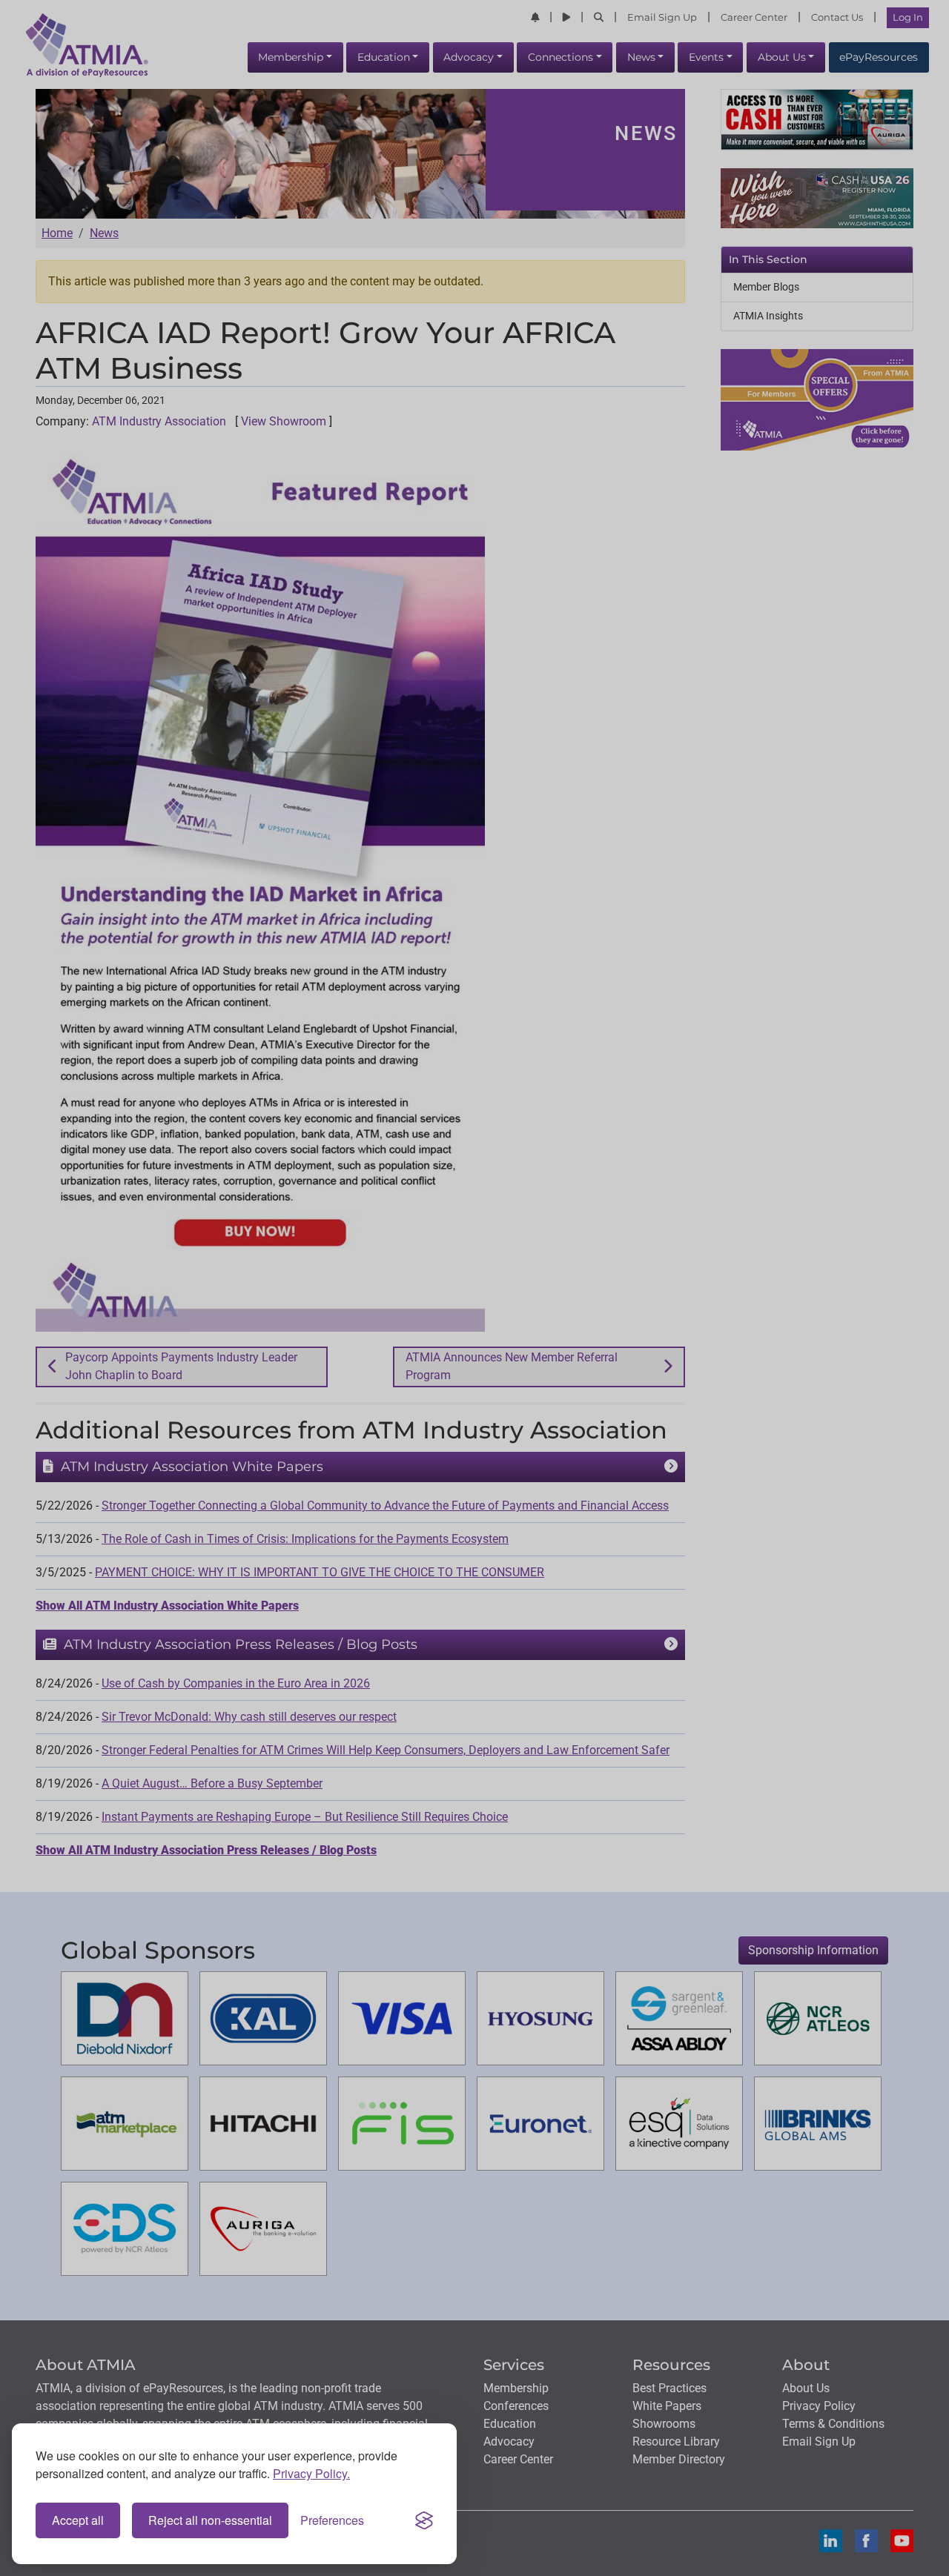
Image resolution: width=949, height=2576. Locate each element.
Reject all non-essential (210, 2520)
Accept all (78, 2520)
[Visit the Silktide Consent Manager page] (424, 2520)
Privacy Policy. (311, 2473)
